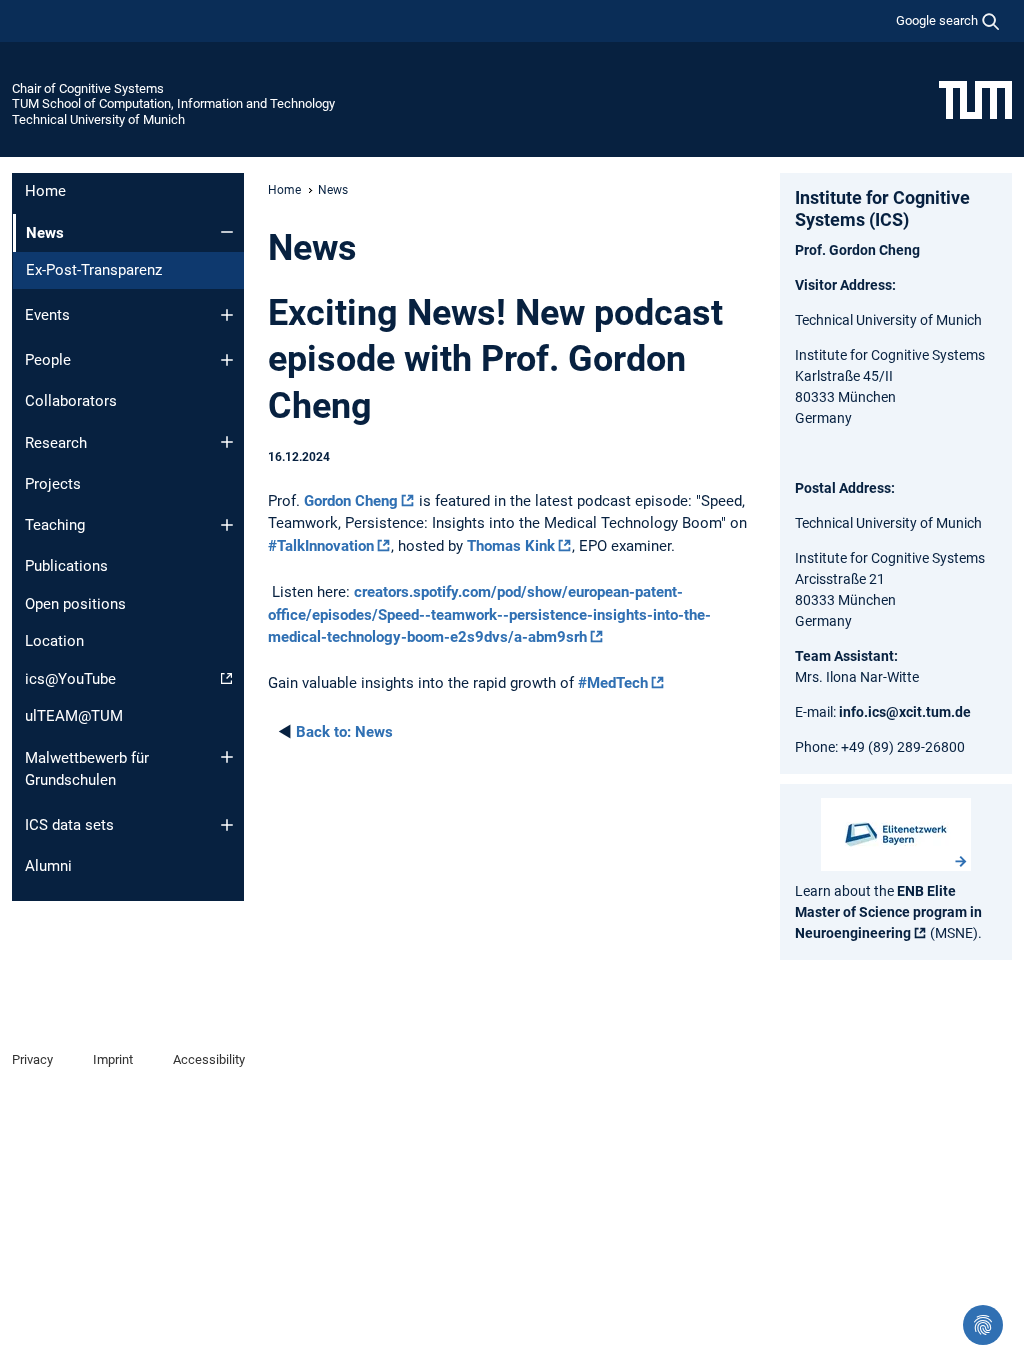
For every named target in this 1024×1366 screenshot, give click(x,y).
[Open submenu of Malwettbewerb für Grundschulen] (227, 757)
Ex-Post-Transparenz (94, 270)
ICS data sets (69, 825)
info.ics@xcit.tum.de (905, 712)
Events (47, 315)
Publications (66, 566)
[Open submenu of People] (227, 360)
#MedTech (613, 683)
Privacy (32, 1059)
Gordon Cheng (351, 501)
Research (56, 443)
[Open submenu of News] (227, 232)
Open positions (75, 604)
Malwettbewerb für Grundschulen (87, 769)
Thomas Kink (511, 546)
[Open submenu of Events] (227, 315)
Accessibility (209, 1059)
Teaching (55, 525)
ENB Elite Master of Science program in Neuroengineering (888, 912)
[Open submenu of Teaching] (227, 525)
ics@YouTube (70, 679)
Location (54, 641)
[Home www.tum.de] (975, 99)
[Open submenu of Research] (227, 442)
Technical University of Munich (98, 119)
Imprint (113, 1059)
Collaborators (71, 401)
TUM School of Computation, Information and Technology (173, 103)
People (48, 360)
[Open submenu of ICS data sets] (227, 825)
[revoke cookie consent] (983, 1325)
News (344, 732)
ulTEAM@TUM (74, 716)
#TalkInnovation (321, 546)
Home (45, 191)
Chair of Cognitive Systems (88, 88)
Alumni (48, 866)
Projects (53, 484)
